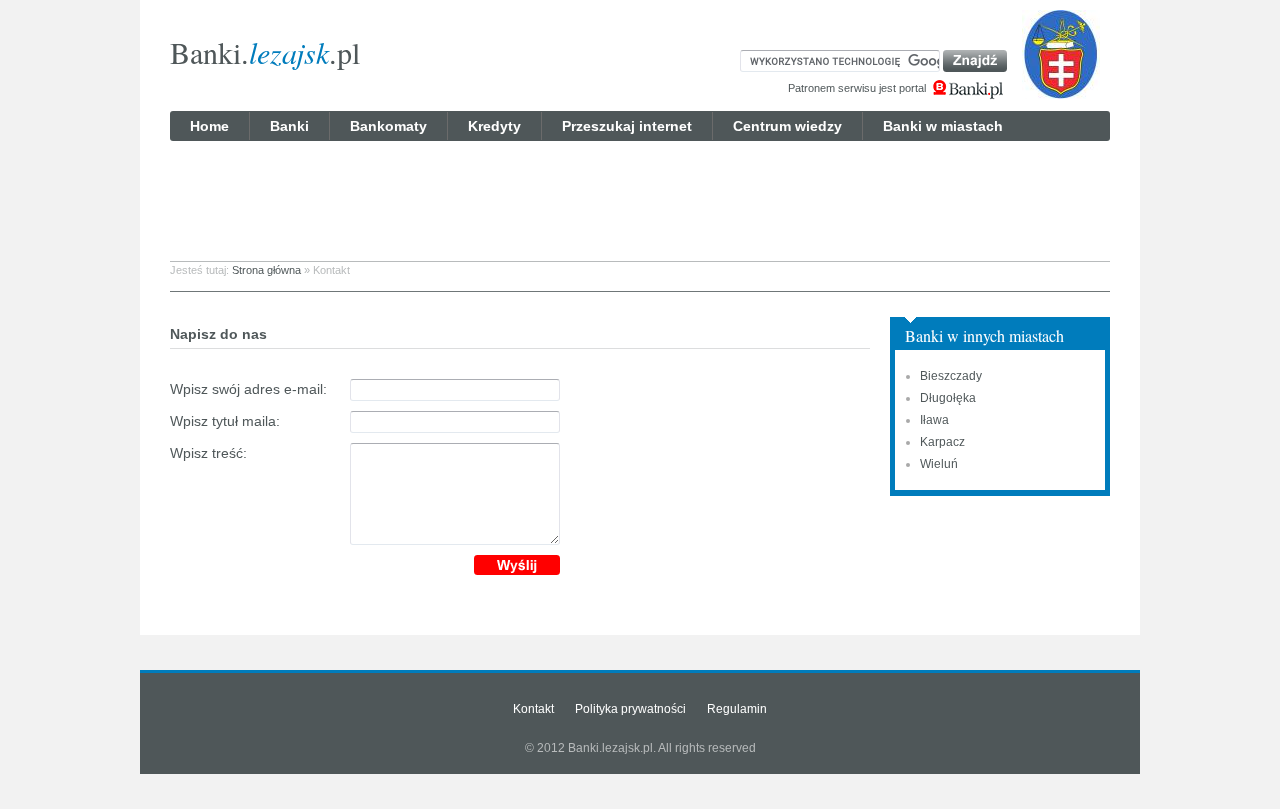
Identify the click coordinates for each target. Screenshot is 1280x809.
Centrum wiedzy (787, 126)
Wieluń (939, 464)
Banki (289, 126)
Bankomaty (388, 126)
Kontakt (533, 709)
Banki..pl (265, 52)
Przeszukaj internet (627, 126)
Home (209, 126)
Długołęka (948, 398)
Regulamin (737, 709)
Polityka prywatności (630, 709)
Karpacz (942, 442)
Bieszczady (951, 376)
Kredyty (494, 126)
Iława (934, 420)
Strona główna (266, 270)
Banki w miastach (943, 126)
